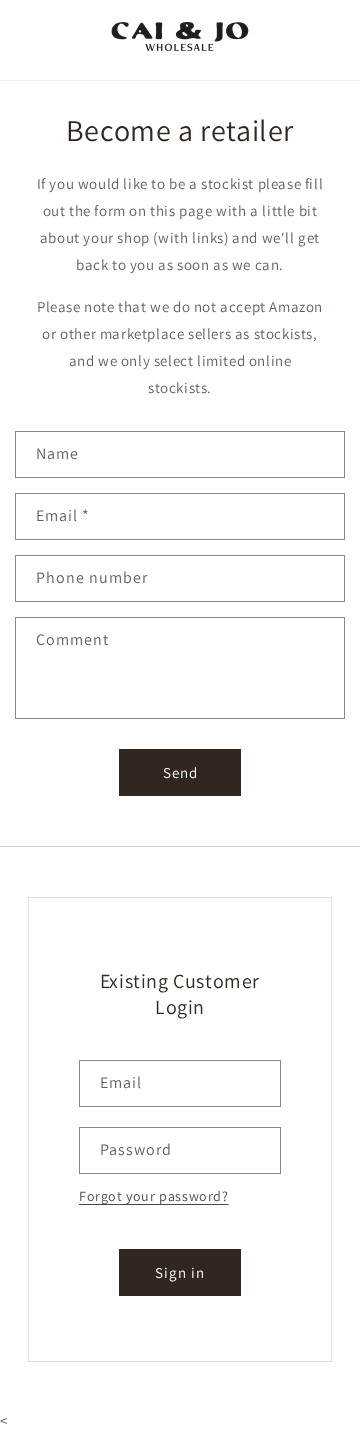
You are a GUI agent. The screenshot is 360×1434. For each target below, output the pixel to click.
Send (180, 772)
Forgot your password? (154, 1196)
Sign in (180, 1272)
